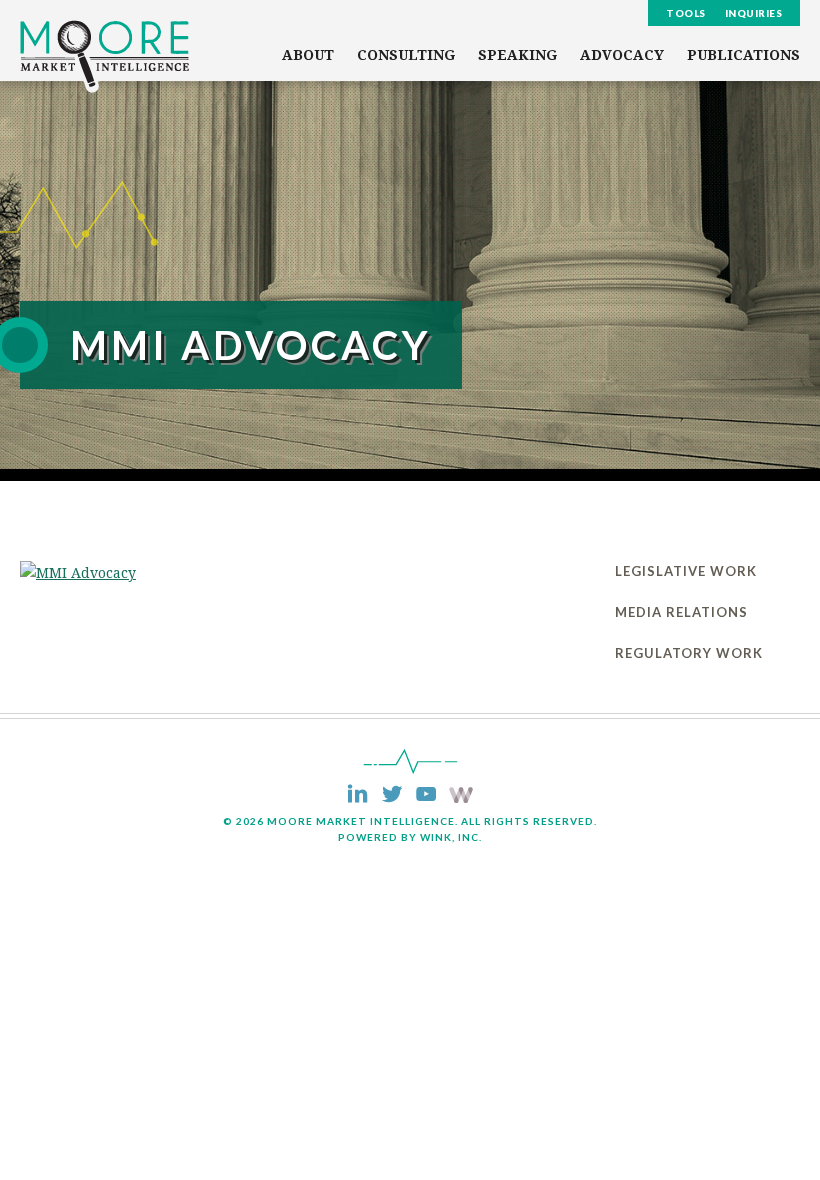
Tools (686, 13)
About (308, 55)
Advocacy (622, 55)
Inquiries (754, 13)
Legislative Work (686, 571)
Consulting (406, 55)
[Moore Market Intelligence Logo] (104, 56)
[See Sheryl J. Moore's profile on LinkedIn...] (357, 796)
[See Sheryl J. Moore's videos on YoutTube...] (425, 796)
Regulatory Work (689, 653)
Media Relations (681, 612)
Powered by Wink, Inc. (410, 837)
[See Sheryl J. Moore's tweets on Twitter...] (391, 796)
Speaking (517, 55)
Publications (743, 55)
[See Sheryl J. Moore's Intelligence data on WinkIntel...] (461, 797)
